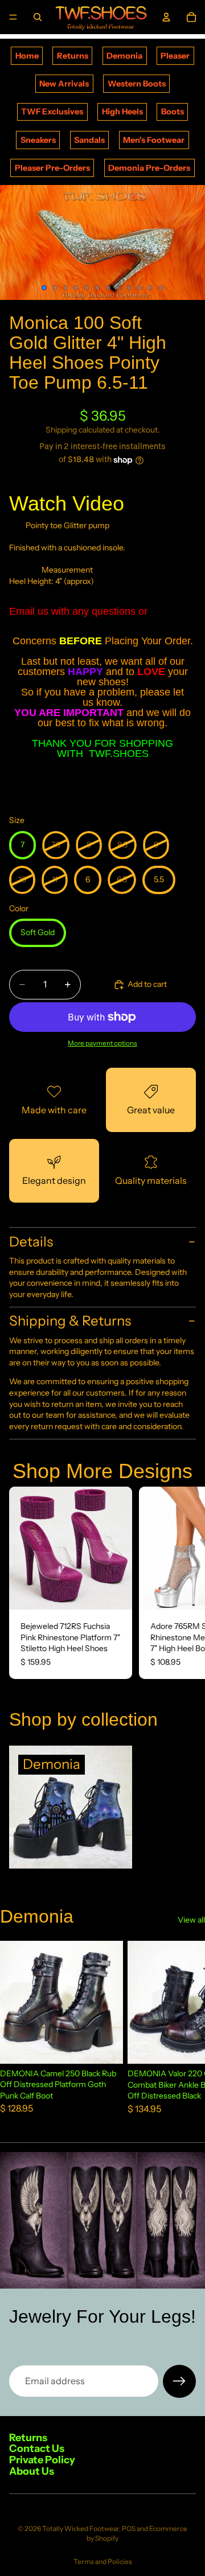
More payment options (102, 1043)
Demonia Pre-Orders (149, 168)
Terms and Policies (103, 2561)
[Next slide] (183, 1583)
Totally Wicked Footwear (81, 2528)
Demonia (124, 56)
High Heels (122, 112)
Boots (173, 112)
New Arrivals (64, 84)
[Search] (38, 17)
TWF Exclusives (52, 112)
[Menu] (13, 17)
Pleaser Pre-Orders (52, 168)
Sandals (89, 140)
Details (31, 1242)
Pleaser (175, 56)
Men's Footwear (154, 140)
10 (140, 287)
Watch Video (67, 503)
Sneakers (38, 140)
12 (161, 287)
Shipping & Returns (70, 1321)
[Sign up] (179, 2381)
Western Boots (137, 84)
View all (191, 1920)
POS (129, 2528)
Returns (73, 56)
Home (27, 56)
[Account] (166, 17)
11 (150, 287)
